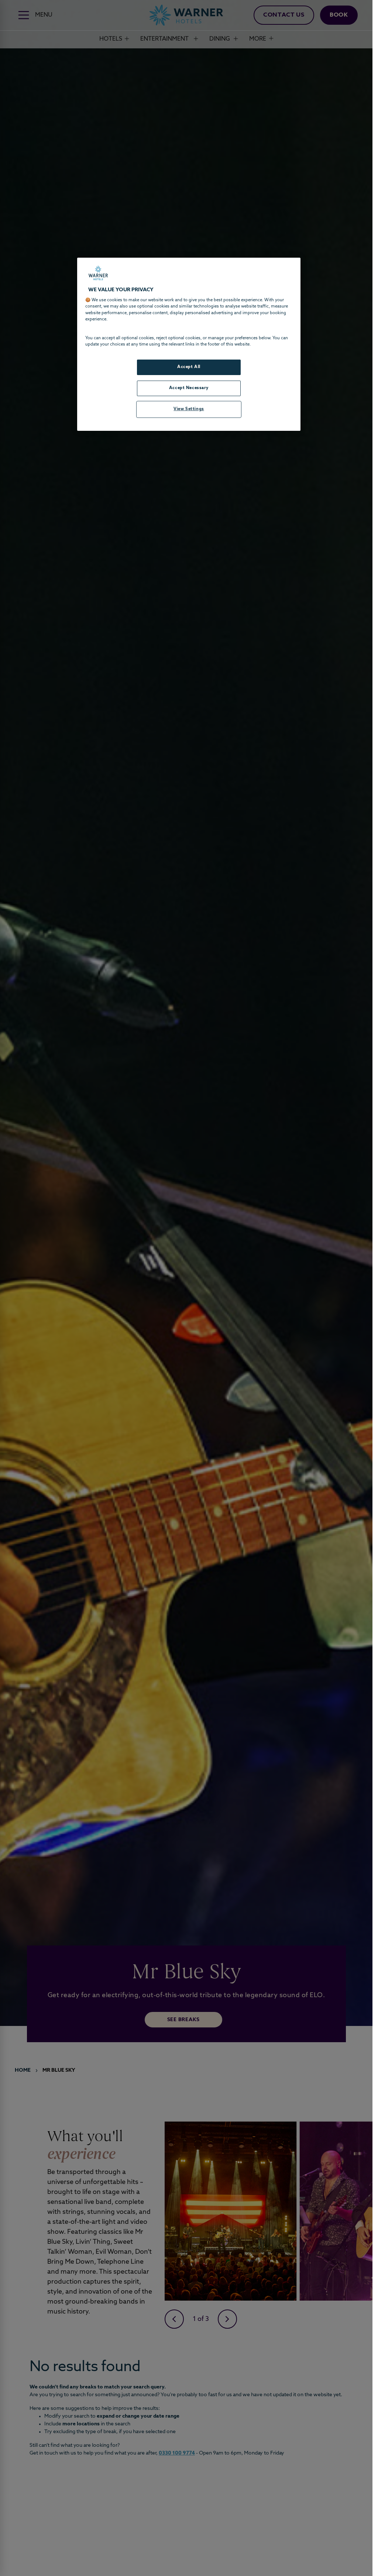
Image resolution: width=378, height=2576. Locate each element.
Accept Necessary (189, 388)
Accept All (189, 367)
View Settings (189, 409)
